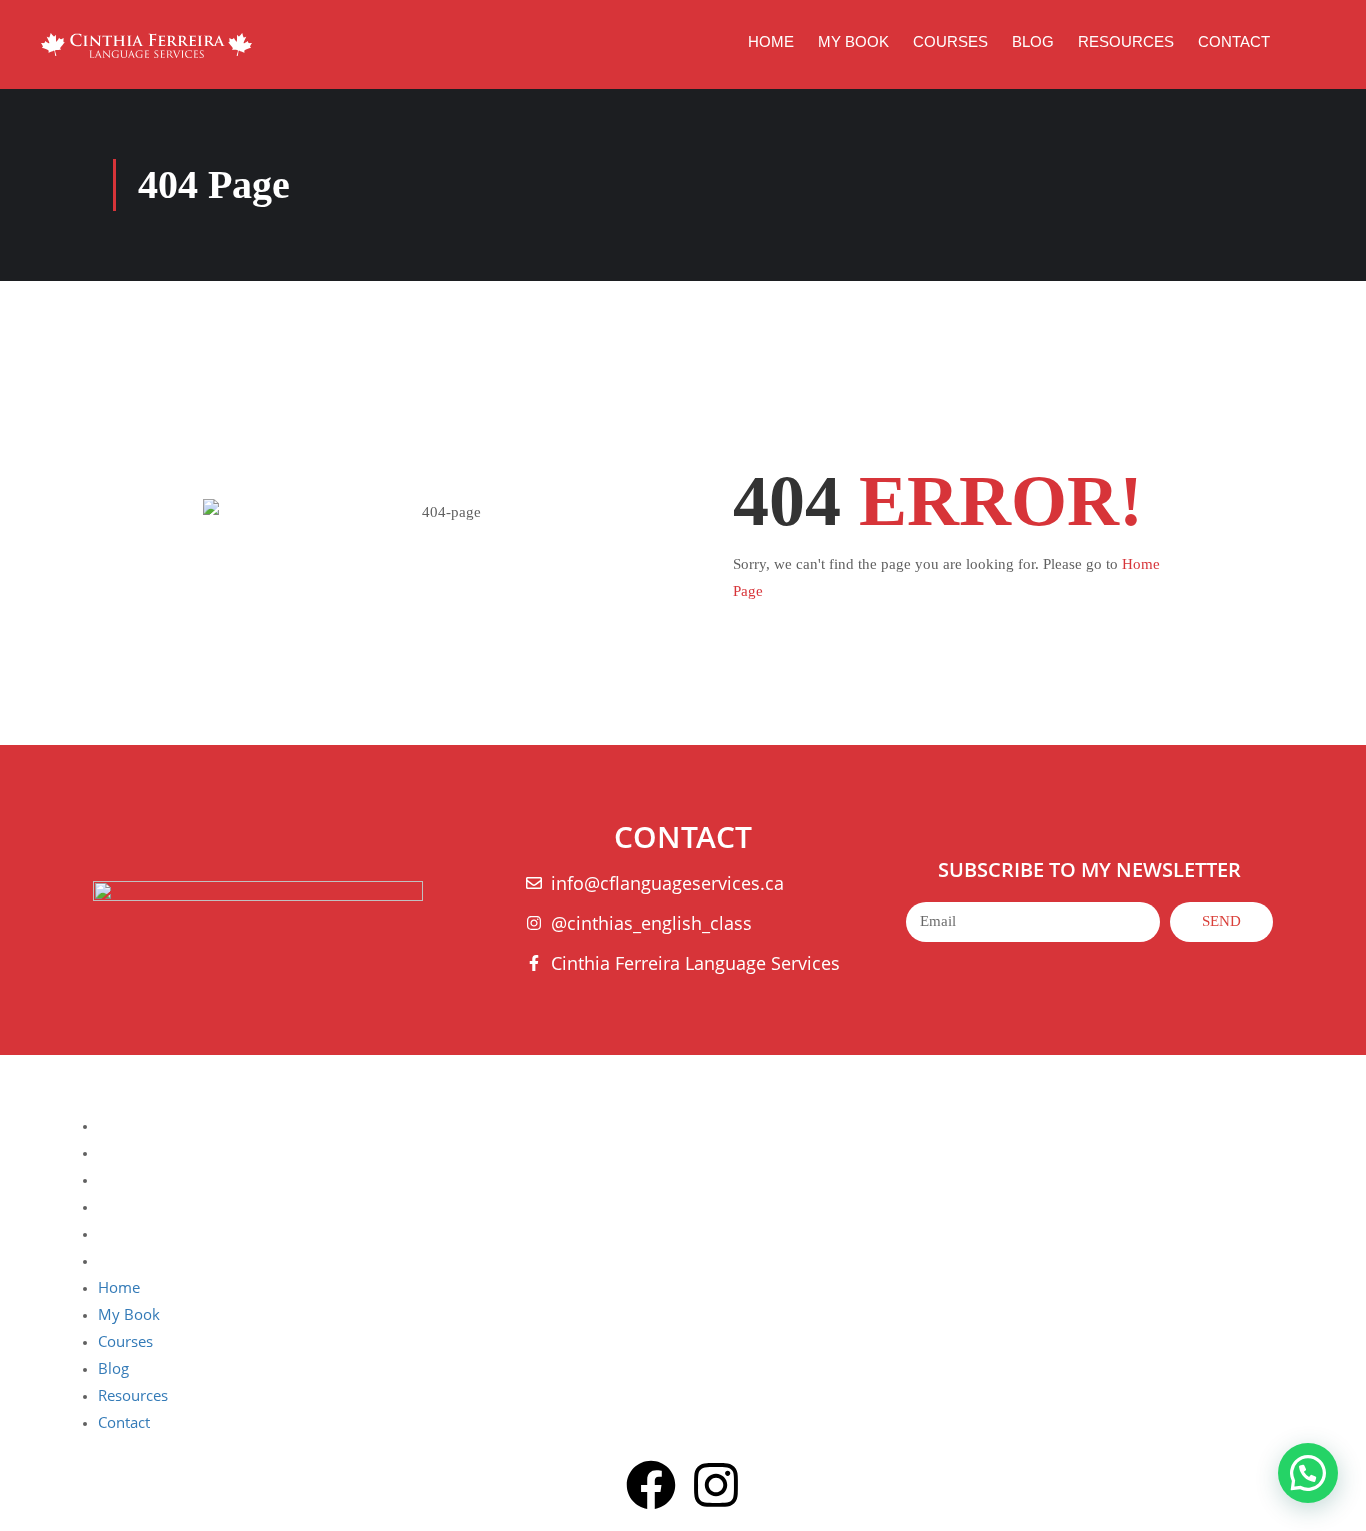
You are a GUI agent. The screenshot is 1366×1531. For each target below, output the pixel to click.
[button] (1308, 1473)
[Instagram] (716, 1489)
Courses (950, 41)
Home (771, 41)
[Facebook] (651, 1489)
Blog (1033, 41)
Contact (1234, 41)
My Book (853, 41)
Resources (1126, 41)
